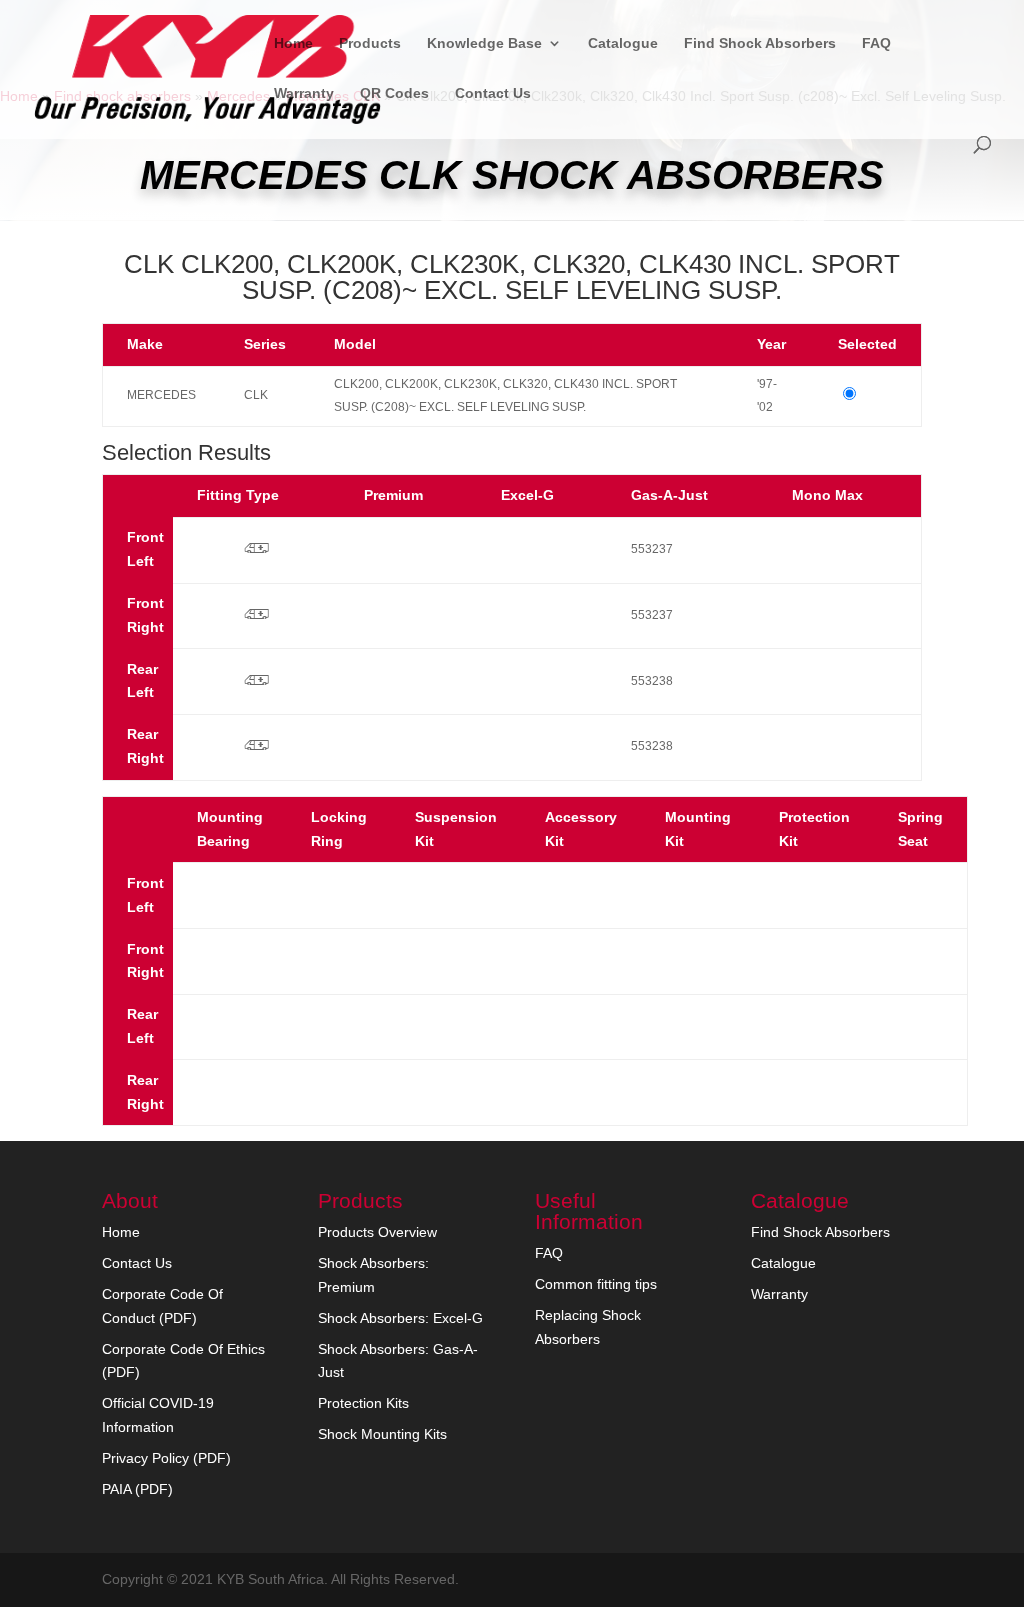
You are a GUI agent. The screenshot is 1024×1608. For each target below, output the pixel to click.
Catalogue (623, 43)
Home (293, 43)
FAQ (876, 43)
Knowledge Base (484, 43)
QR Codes (394, 93)
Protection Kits (363, 1403)
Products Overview (377, 1232)
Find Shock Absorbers (760, 43)
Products (370, 43)
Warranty (304, 93)
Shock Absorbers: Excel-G (400, 1318)
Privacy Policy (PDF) (166, 1458)
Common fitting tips (596, 1284)
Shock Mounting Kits (382, 1434)
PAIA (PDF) (137, 1489)
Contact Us (493, 93)
